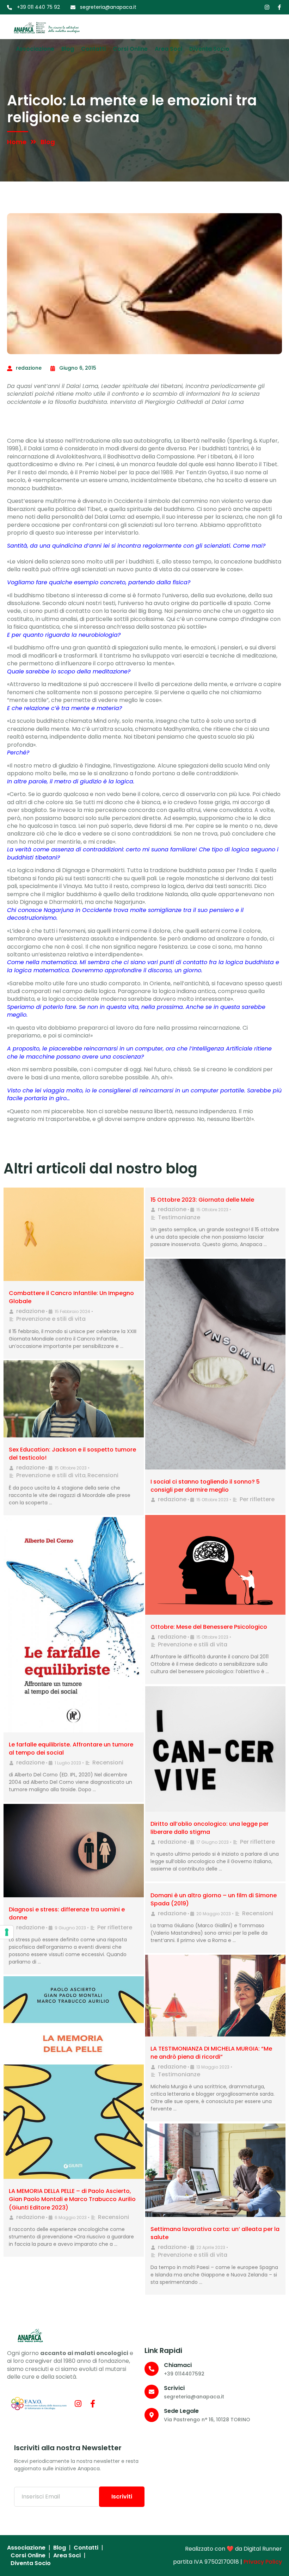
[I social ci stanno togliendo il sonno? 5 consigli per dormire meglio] (215, 1364)
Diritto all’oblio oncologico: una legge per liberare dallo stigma (210, 1828)
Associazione (35, 49)
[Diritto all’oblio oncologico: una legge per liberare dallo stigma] (215, 1749)
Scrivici (174, 2388)
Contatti (93, 49)
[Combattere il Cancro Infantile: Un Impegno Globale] (74, 1234)
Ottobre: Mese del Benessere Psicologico (209, 1627)
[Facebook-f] (279, 7)
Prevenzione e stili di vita (51, 1319)
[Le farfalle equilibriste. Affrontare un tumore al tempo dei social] (74, 1625)
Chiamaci (178, 2365)
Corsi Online (130, 49)
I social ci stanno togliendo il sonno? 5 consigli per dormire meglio (205, 1486)
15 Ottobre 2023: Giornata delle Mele (202, 1200)
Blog (68, 49)
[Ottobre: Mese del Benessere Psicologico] (215, 1565)
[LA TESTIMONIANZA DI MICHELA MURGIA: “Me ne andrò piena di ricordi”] (215, 1996)
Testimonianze (179, 1217)
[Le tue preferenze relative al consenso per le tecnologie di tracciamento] (7, 1932)
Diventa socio (209, 49)
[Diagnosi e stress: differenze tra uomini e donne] (74, 1851)
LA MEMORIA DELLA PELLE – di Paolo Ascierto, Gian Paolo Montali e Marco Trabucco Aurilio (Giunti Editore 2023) (72, 2199)
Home (17, 142)
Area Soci (168, 49)
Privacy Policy (263, 2562)
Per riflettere (257, 1499)
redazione (30, 1311)
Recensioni (103, 1475)
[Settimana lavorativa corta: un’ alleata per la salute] (215, 2170)
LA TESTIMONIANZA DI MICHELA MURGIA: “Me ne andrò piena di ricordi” (211, 2053)
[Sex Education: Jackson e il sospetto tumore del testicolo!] (74, 1399)
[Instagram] (267, 7)
